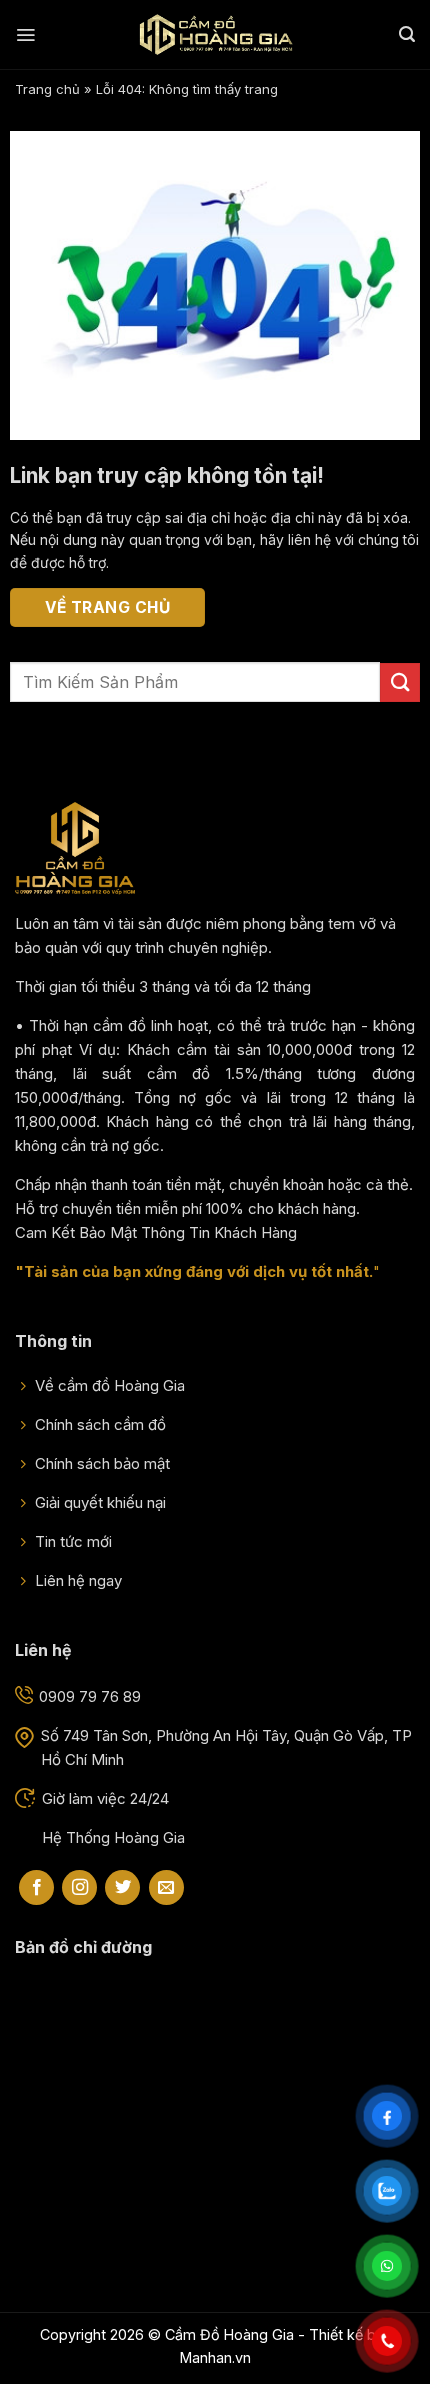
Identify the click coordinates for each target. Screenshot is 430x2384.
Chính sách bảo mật (100, 1463)
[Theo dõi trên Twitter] (122, 1888)
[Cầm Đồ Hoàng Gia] (215, 35)
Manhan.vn (215, 2357)
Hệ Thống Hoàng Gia (113, 1837)
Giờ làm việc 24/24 (105, 1798)
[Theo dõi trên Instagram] (79, 1888)
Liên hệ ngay (76, 1580)
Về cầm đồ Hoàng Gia (108, 1385)
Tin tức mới (71, 1541)
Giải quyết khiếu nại (98, 1502)
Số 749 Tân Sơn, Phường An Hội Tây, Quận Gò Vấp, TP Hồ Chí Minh (226, 1747)
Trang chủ (47, 89)
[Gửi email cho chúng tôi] (166, 1888)
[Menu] (25, 35)
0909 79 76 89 (90, 1696)
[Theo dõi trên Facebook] (36, 1888)
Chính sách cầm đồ (98, 1424)
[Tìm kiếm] (407, 34)
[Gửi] (400, 682)
